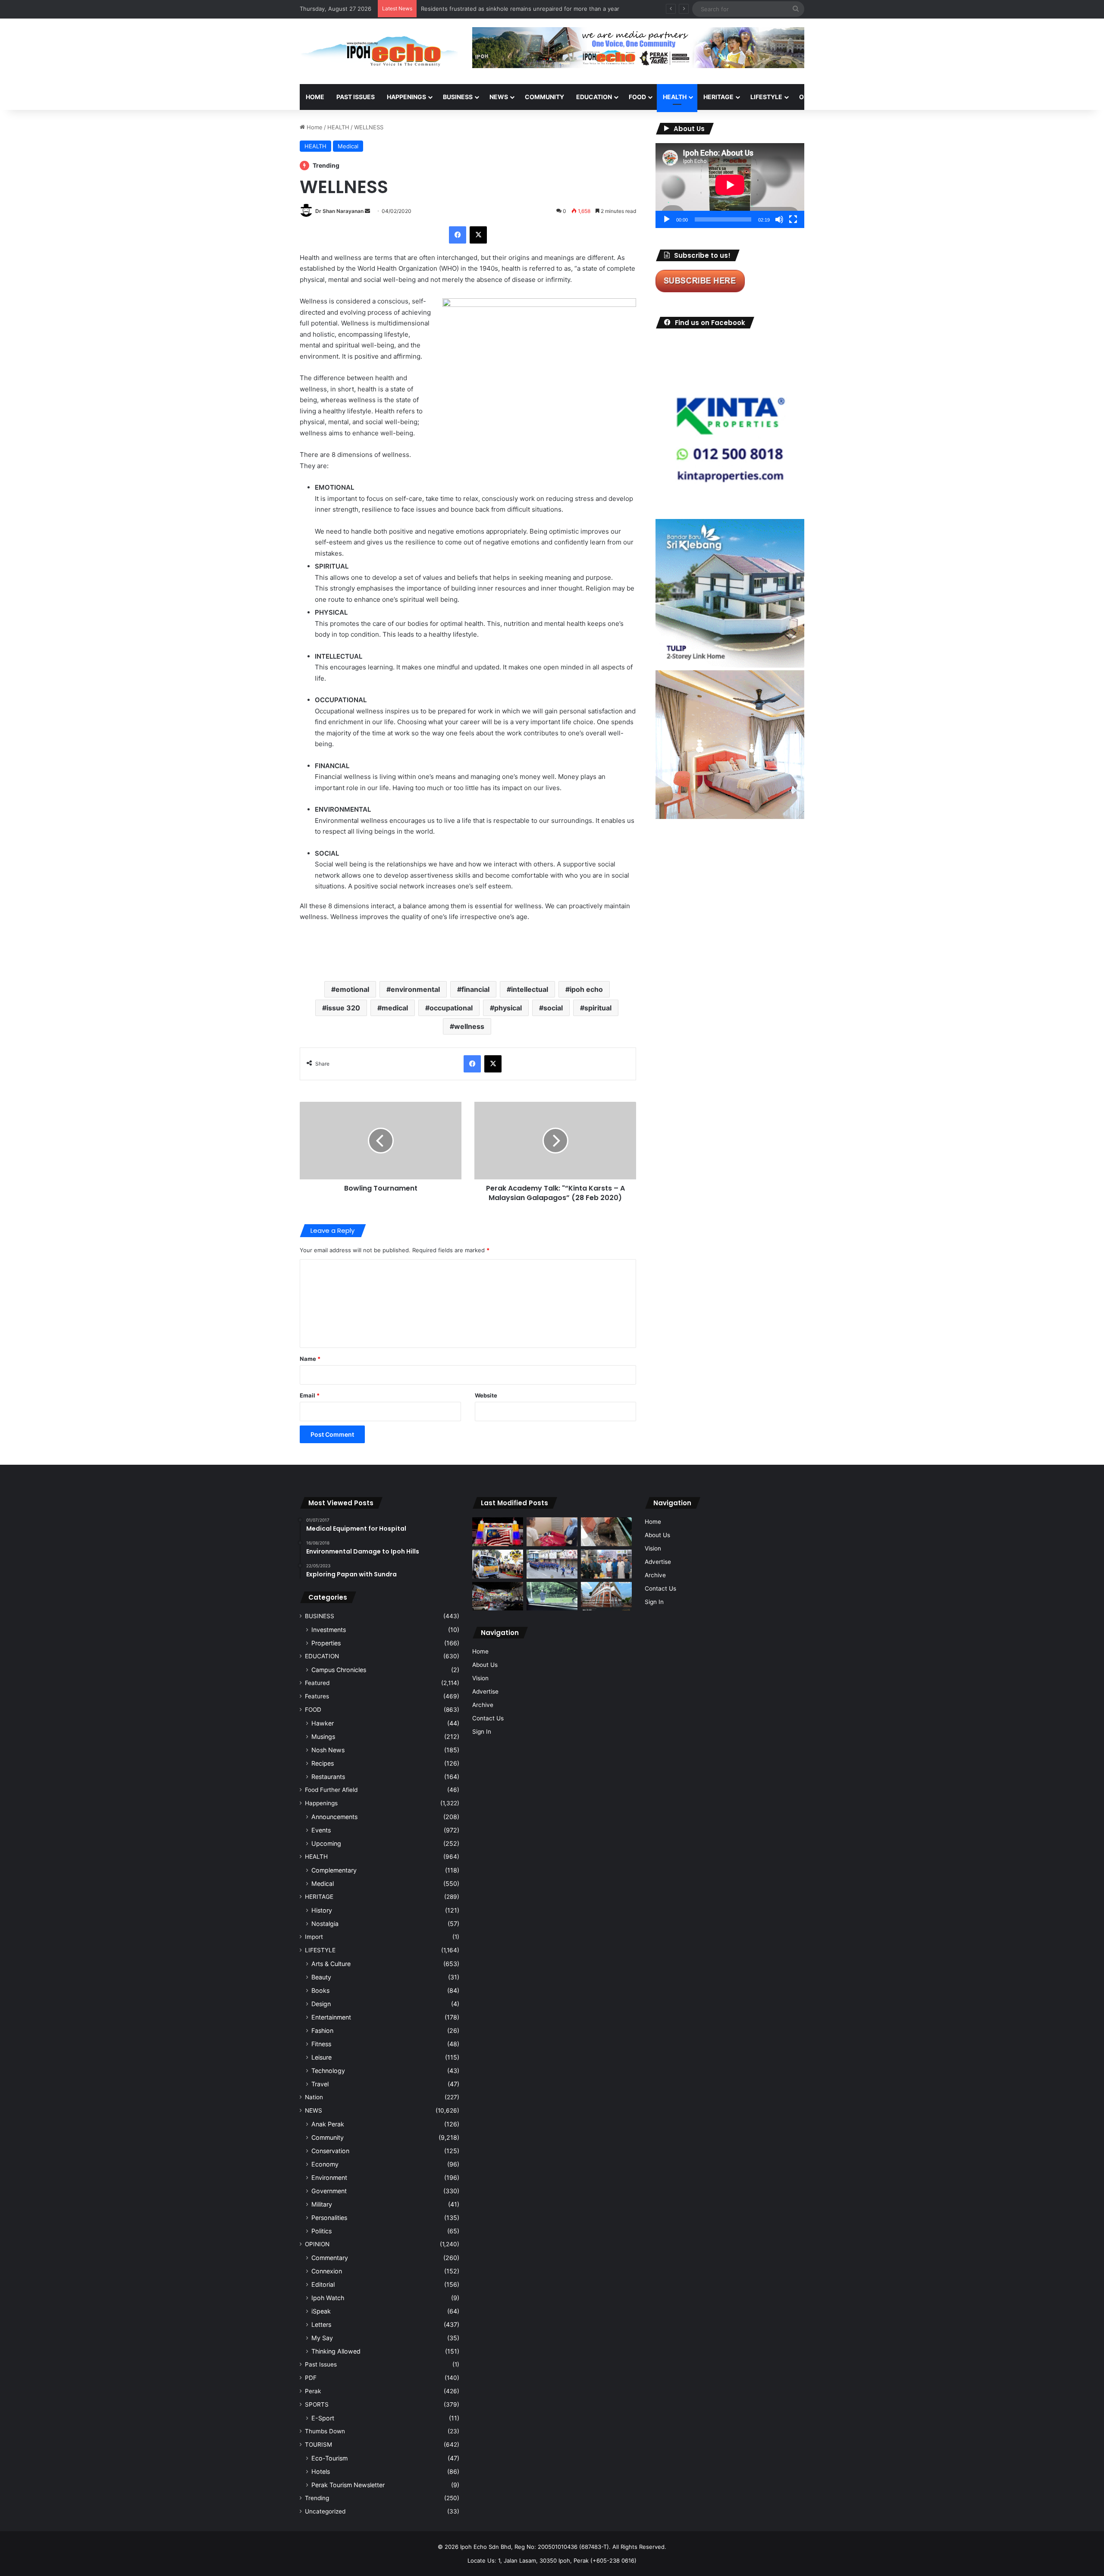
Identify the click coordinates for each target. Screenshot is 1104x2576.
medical (395, 1008)
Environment (329, 2177)
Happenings (321, 1803)
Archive (483, 1705)
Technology (328, 2071)
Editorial (323, 2284)
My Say (322, 2338)
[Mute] (779, 219)
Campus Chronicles (339, 1670)
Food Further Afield (331, 1790)
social (553, 1008)
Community (328, 2137)
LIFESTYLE (766, 97)
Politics (321, 2231)
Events (321, 1830)
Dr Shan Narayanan (339, 211)
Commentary (330, 2258)
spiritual (598, 1008)
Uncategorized (325, 2511)
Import (314, 1937)
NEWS (499, 97)
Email (310, 1395)
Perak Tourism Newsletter (348, 2485)
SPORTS (853, 97)
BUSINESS (458, 97)
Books (320, 1990)
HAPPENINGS (406, 97)
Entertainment (331, 2017)
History (322, 1910)
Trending (317, 2498)
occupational (451, 1008)
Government (329, 2191)
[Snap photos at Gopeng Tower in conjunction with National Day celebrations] (498, 1532)
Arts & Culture (331, 1964)
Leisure (321, 2057)
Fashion (322, 2030)
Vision (480, 1678)
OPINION (812, 97)
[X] (478, 235)
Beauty (321, 1977)
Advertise (485, 1691)
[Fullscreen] (793, 219)
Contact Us (488, 1718)
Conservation (330, 2151)
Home (315, 97)
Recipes (323, 1763)
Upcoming (326, 1843)
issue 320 (343, 1008)
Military (322, 2204)
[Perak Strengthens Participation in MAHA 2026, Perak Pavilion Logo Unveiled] (498, 1564)
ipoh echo (586, 989)
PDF (311, 2378)
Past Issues (356, 97)
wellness (469, 1026)
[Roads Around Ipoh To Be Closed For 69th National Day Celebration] (552, 1564)
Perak (313, 2391)
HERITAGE (718, 97)
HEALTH (675, 97)
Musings (323, 1737)
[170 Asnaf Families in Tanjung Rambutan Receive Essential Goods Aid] (606, 1564)
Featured (317, 1683)
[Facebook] (458, 235)
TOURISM (892, 97)
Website (486, 1395)
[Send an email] (367, 211)
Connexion (327, 2271)
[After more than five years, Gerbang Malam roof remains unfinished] (498, 1596)
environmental (415, 989)
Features (317, 1696)
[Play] (667, 219)
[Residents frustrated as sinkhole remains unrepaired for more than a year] (606, 1532)
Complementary (334, 1870)
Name (310, 1359)
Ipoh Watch (328, 2298)
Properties (326, 1643)
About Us (485, 1665)
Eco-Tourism (329, 2458)
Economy (325, 2164)
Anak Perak (328, 2124)
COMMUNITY (544, 97)
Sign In (482, 1732)
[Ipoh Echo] (379, 51)
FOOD (637, 97)
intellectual (530, 989)
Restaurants (328, 1777)
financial (475, 989)
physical (508, 1008)
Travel (320, 2084)
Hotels (321, 2471)
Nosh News (328, 1750)
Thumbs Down (325, 2431)
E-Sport (323, 2418)
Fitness (321, 2044)
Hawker (323, 1723)
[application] (730, 186)
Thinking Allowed (336, 2351)
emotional (352, 989)
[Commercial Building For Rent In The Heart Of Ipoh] (606, 1596)
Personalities (329, 2218)
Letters (321, 2324)
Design (321, 2004)
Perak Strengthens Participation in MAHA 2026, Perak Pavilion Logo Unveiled (525, 9)
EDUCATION (594, 97)
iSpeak (321, 2311)
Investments (329, 1630)
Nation (314, 2097)
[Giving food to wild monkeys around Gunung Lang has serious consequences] (552, 1596)
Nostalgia (325, 1924)
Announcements (334, 1817)
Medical (348, 146)
